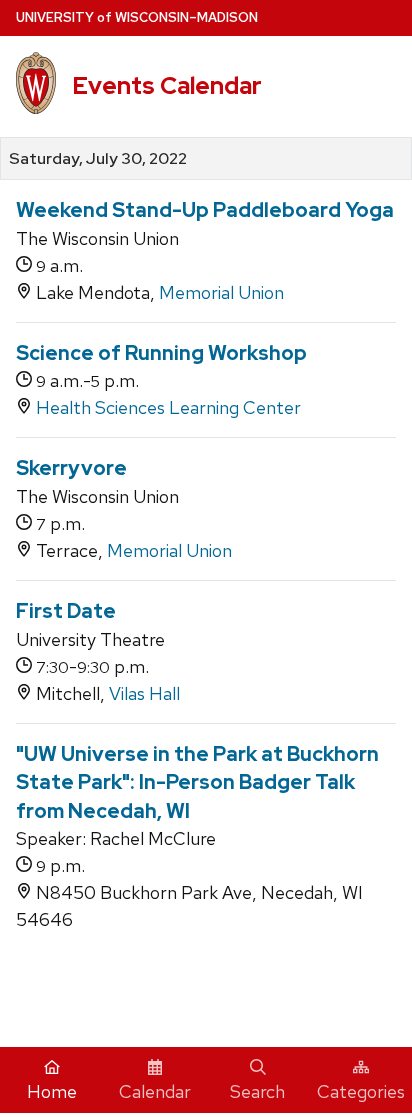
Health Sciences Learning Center (168, 407)
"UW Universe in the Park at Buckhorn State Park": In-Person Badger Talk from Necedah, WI (197, 782)
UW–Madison (137, 17)
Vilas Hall (144, 693)
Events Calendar (167, 85)
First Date (66, 611)
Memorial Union (221, 292)
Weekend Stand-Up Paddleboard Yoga (205, 210)
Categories (361, 1091)
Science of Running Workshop (161, 353)
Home (52, 1091)
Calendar (155, 1091)
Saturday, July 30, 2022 (98, 159)
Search (257, 1091)
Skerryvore (71, 468)
